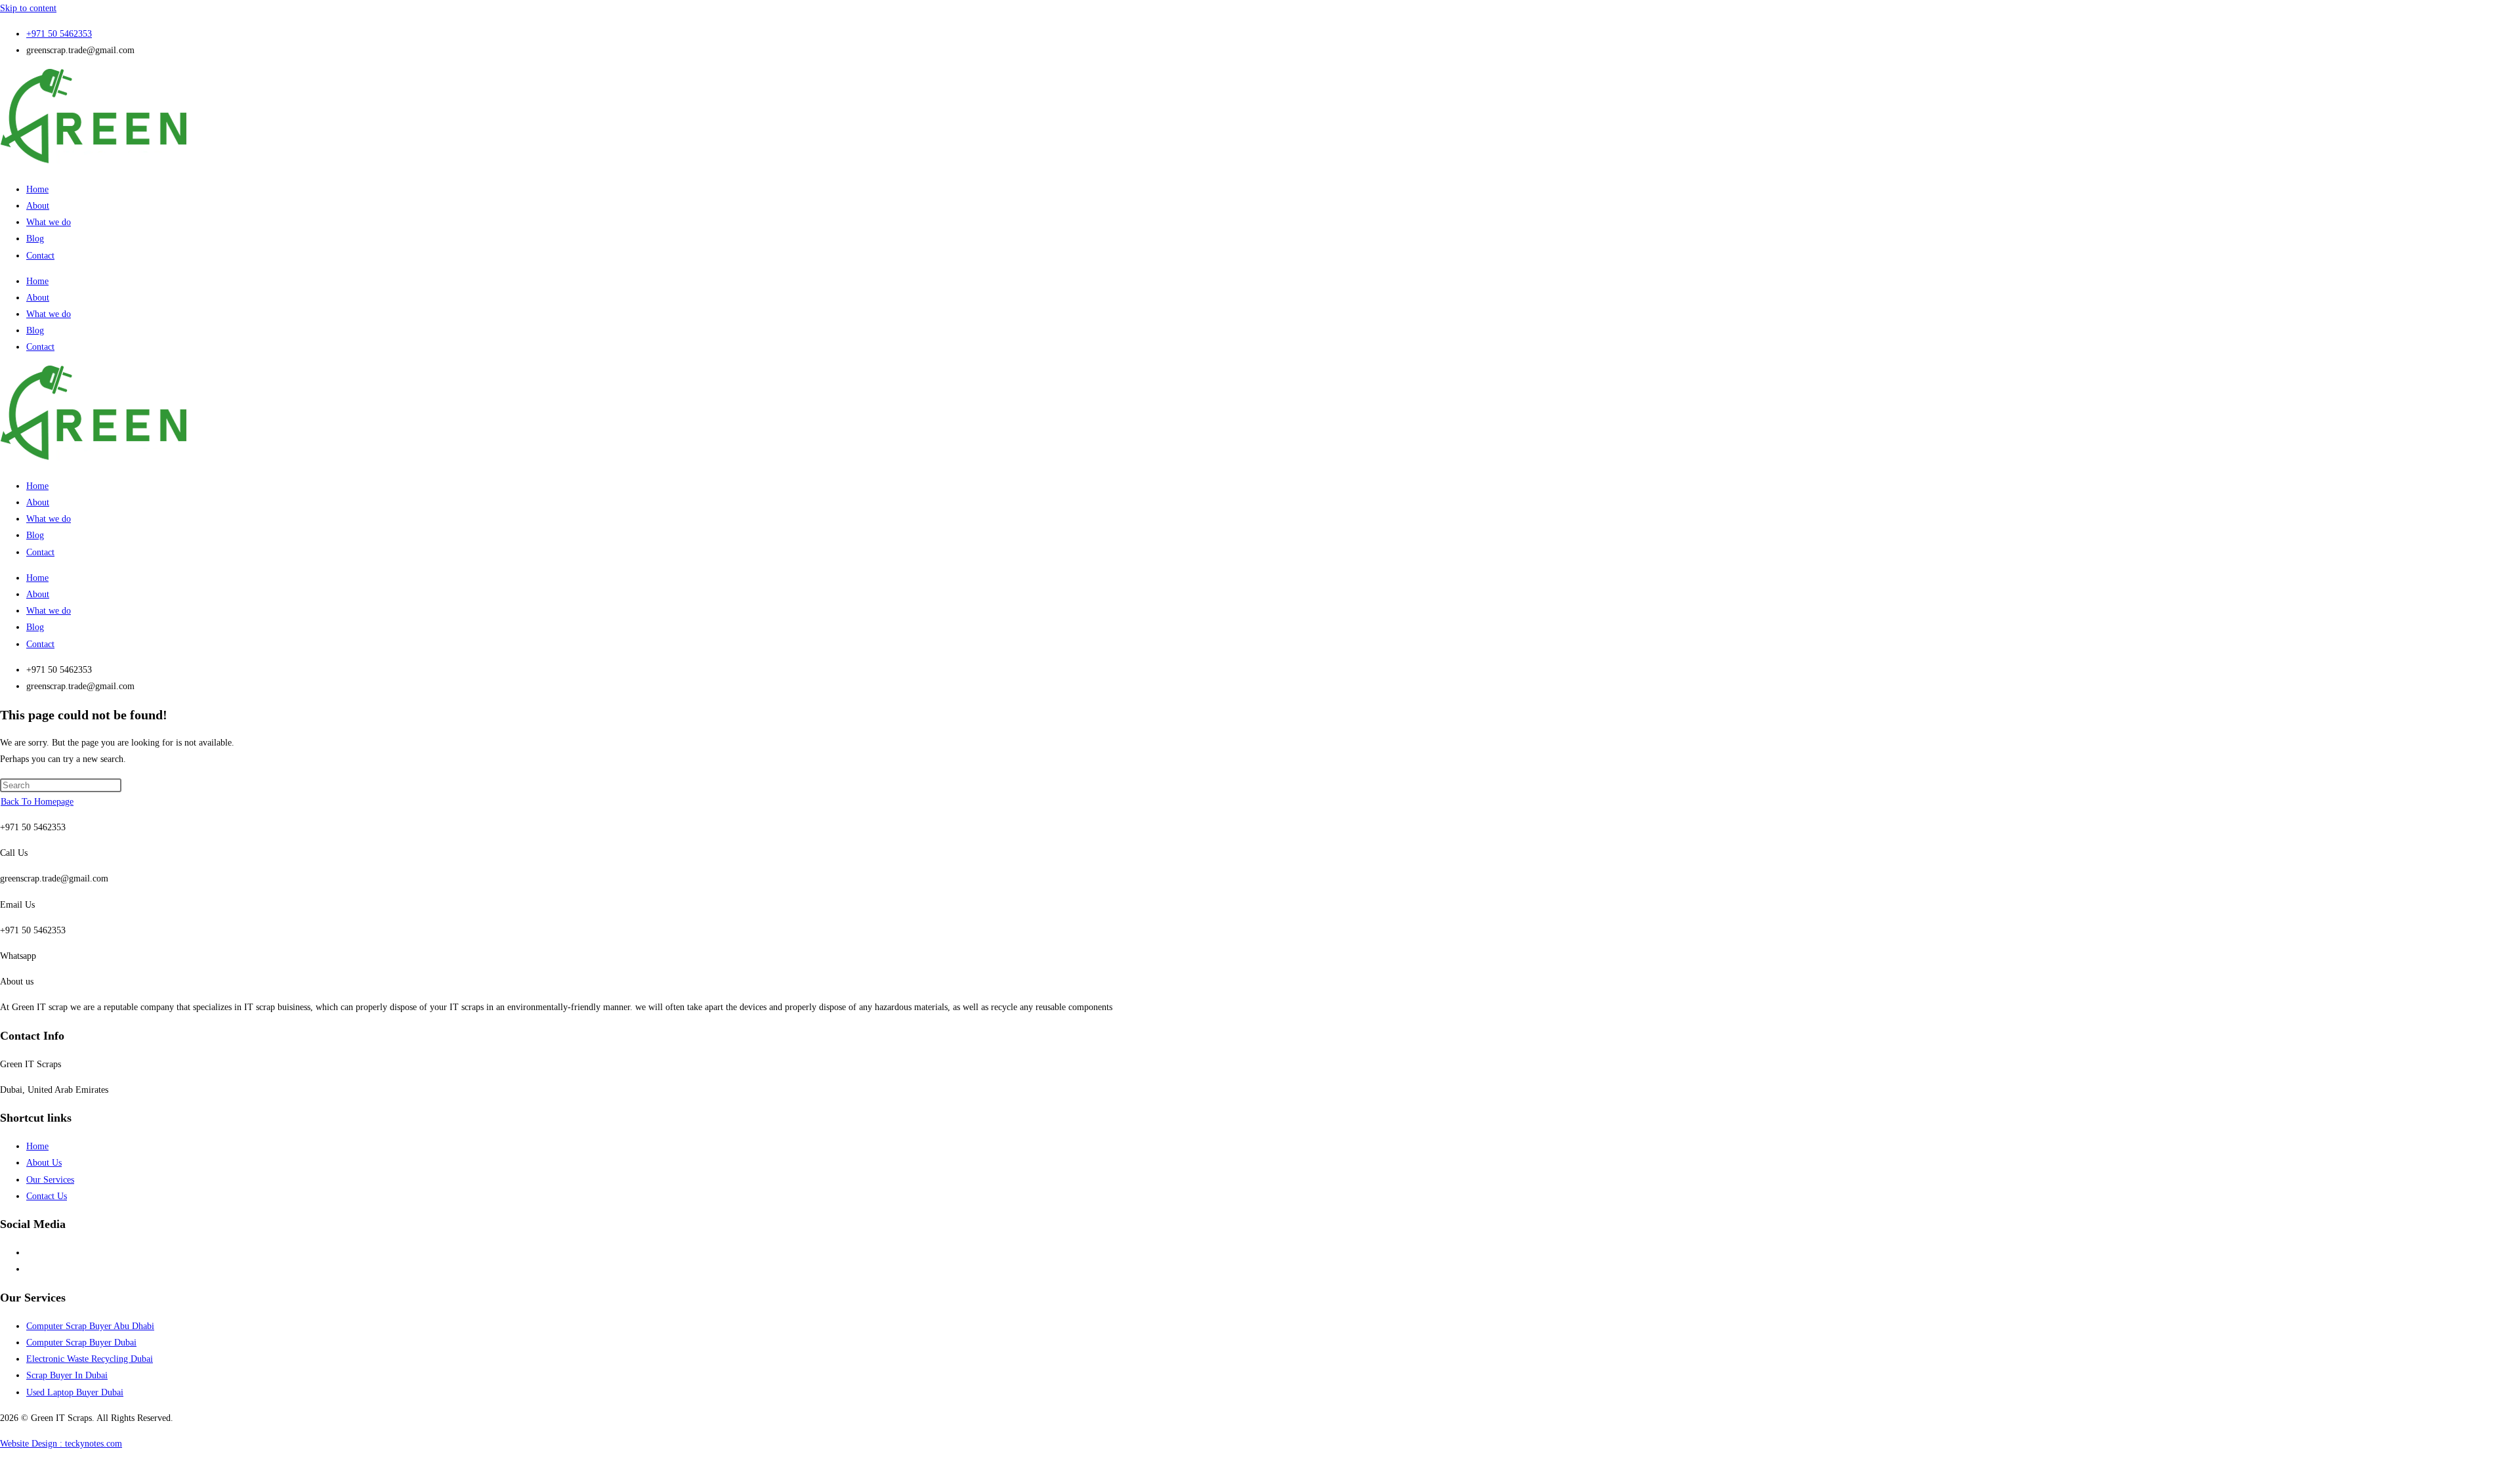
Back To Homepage (37, 802)
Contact (40, 256)
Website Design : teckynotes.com (61, 1444)
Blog (35, 239)
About (38, 206)
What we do (49, 222)
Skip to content (28, 8)
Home (37, 189)
